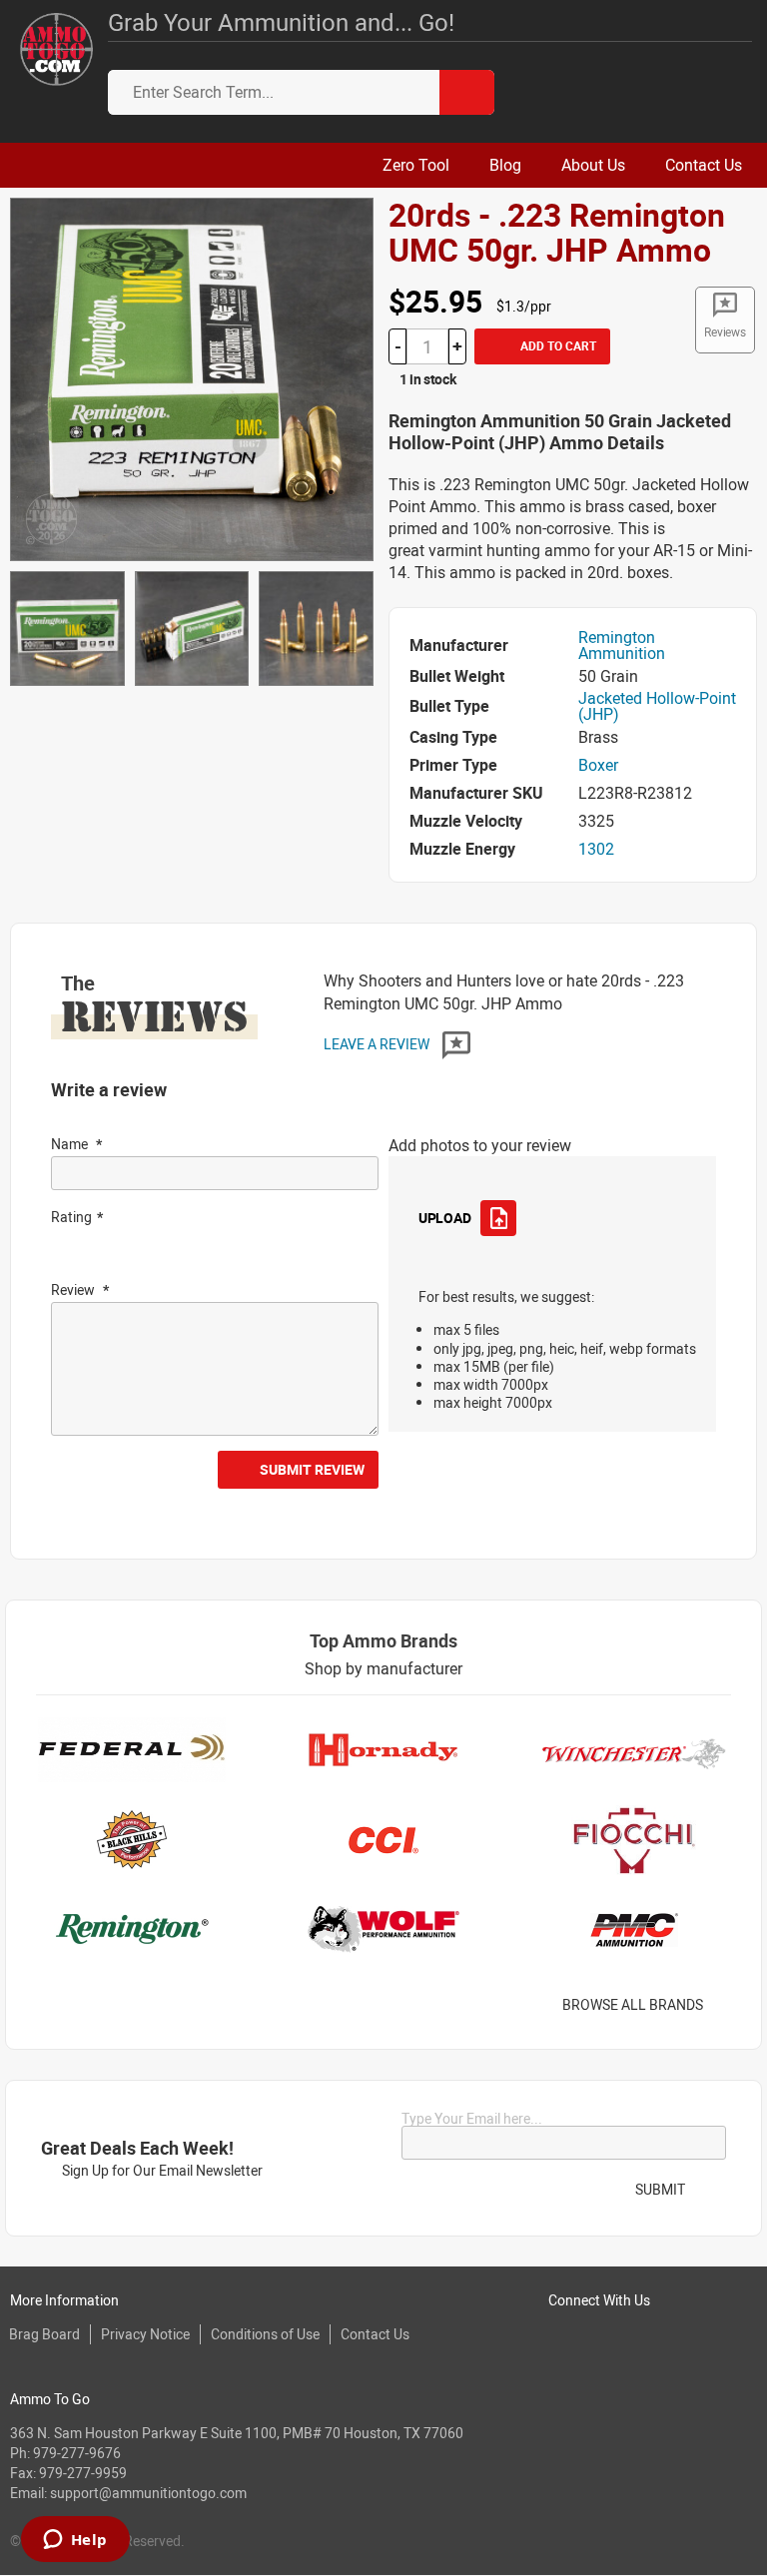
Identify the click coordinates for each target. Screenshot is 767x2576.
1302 (596, 849)
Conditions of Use (265, 2334)
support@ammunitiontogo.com (148, 2493)
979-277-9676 (77, 2453)
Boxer (598, 765)
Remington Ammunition (622, 645)
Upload (444, 1218)
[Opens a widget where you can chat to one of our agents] (75, 2541)
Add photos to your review (480, 1145)
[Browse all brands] (729, 2005)
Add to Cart (557, 345)
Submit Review (312, 1469)
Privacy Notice (145, 2334)
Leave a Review (378, 1044)
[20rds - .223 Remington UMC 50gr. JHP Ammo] (192, 377)
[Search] (467, 92)
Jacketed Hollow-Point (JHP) (657, 706)
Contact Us (375, 2334)
